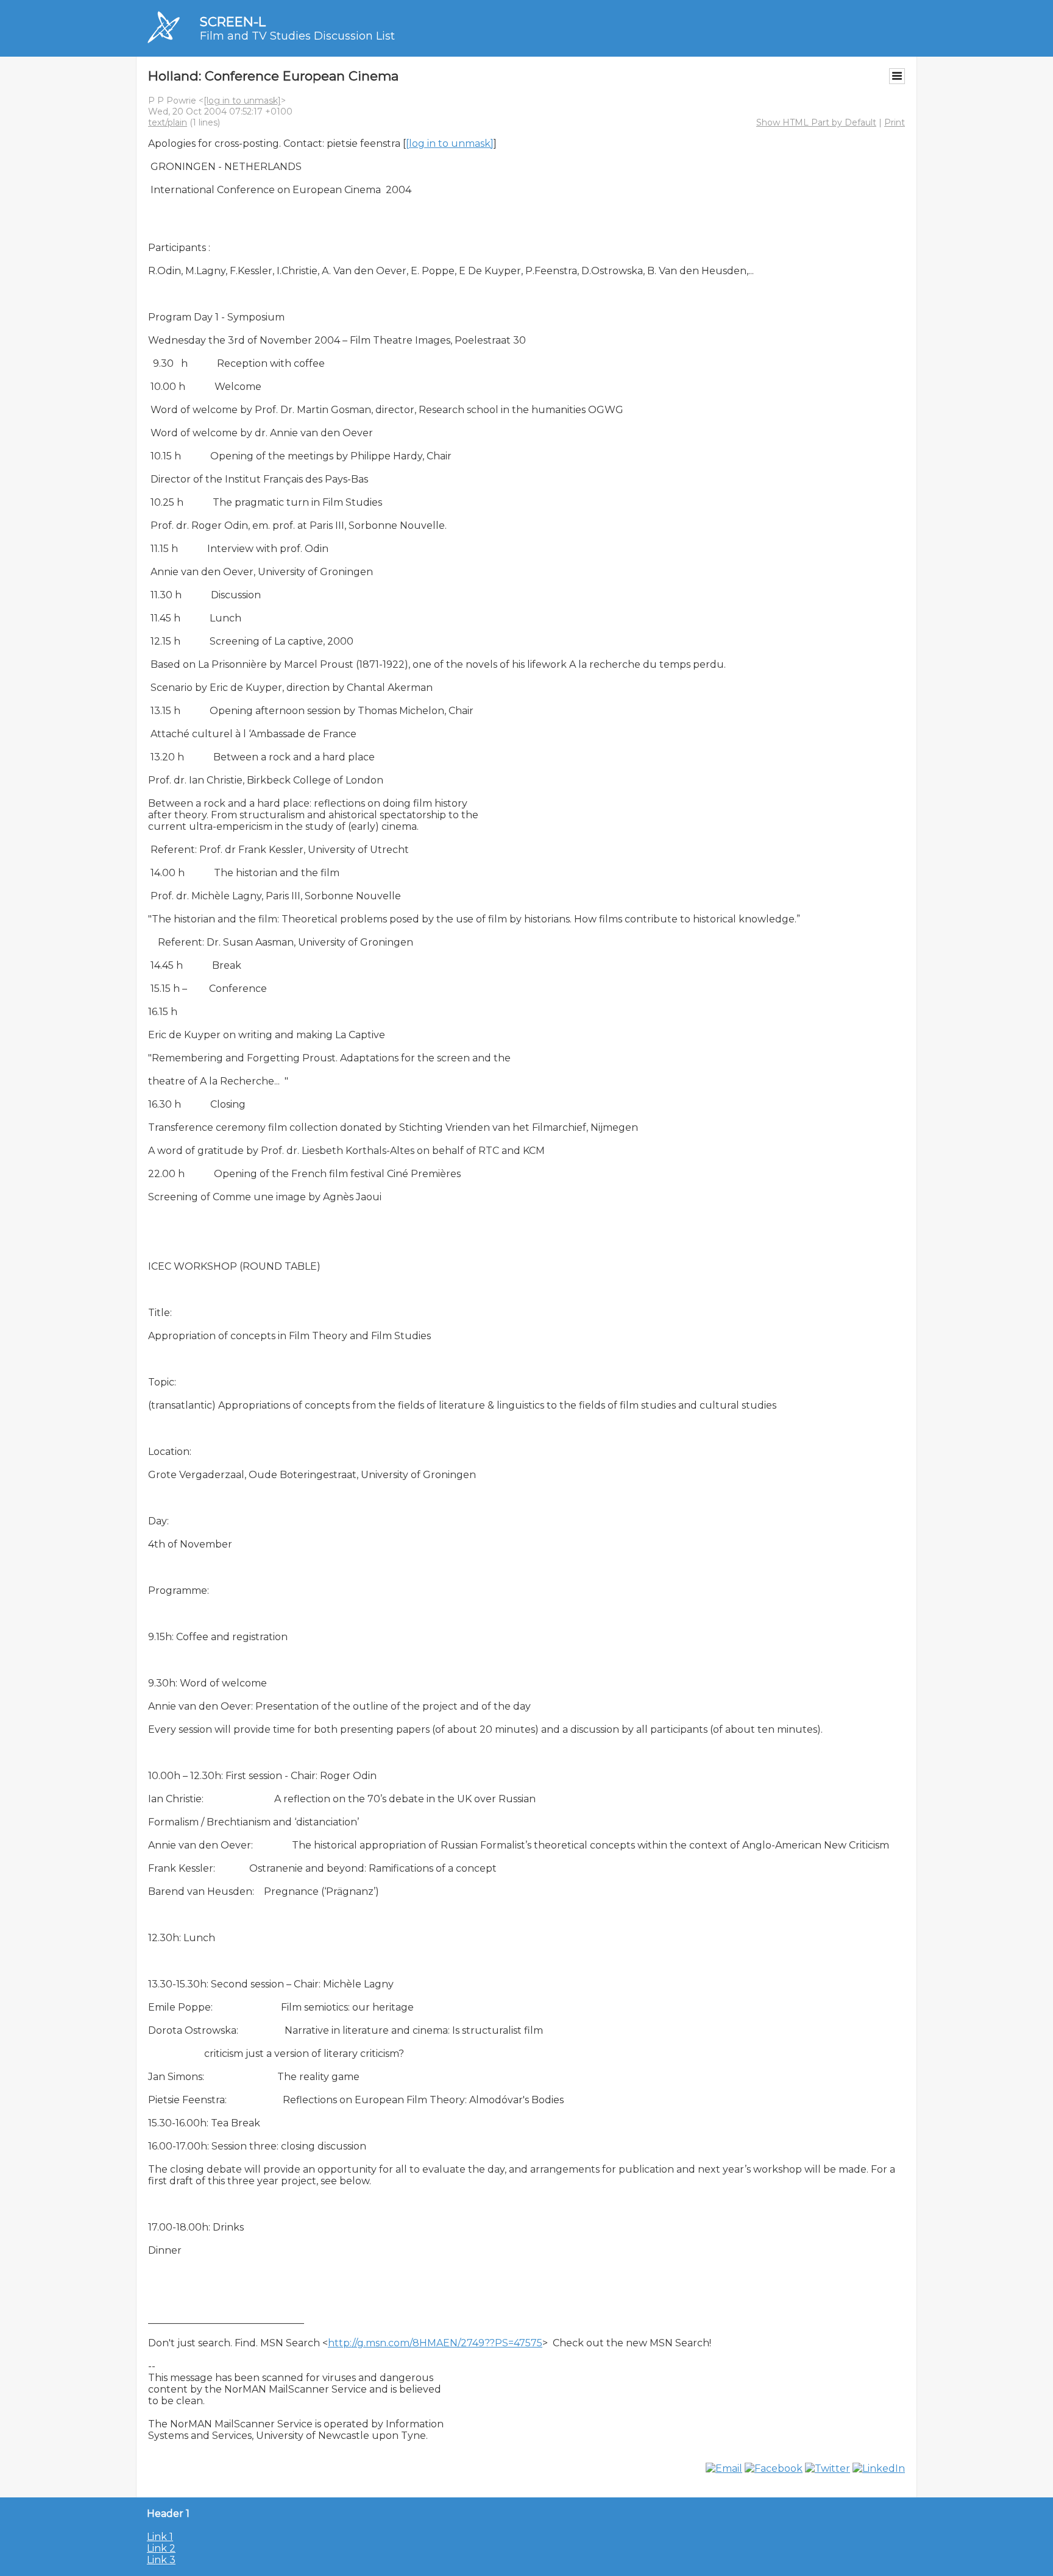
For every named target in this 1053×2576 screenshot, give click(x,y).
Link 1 (160, 2537)
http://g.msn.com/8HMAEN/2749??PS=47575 (435, 2343)
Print (895, 122)
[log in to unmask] (242, 101)
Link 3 (161, 2560)
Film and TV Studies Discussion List (297, 36)
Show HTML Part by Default (816, 122)
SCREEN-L (233, 22)
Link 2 (161, 2548)
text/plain (168, 122)
